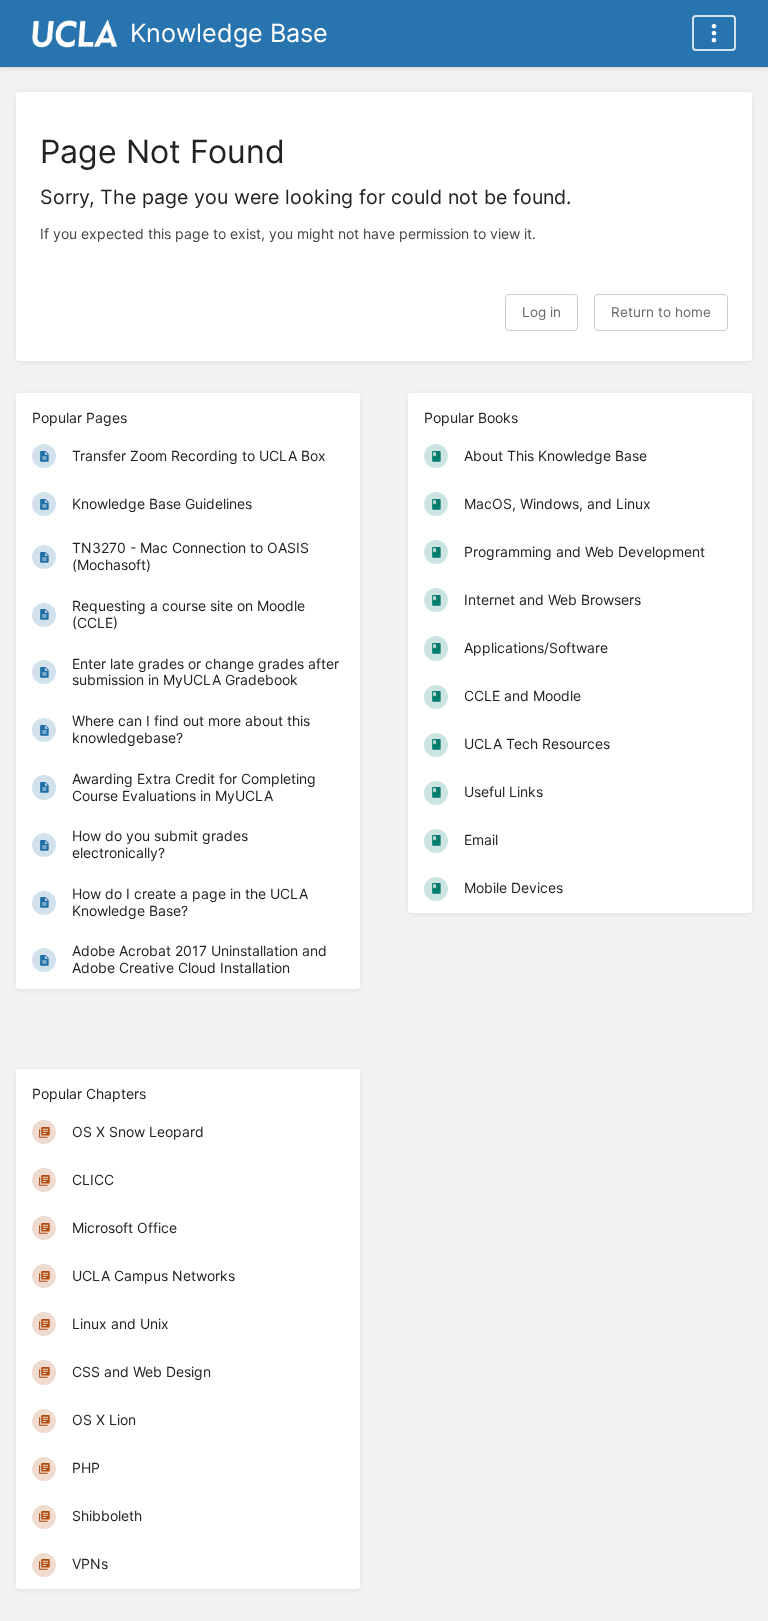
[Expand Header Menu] (714, 33)
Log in (541, 312)
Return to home (661, 312)
